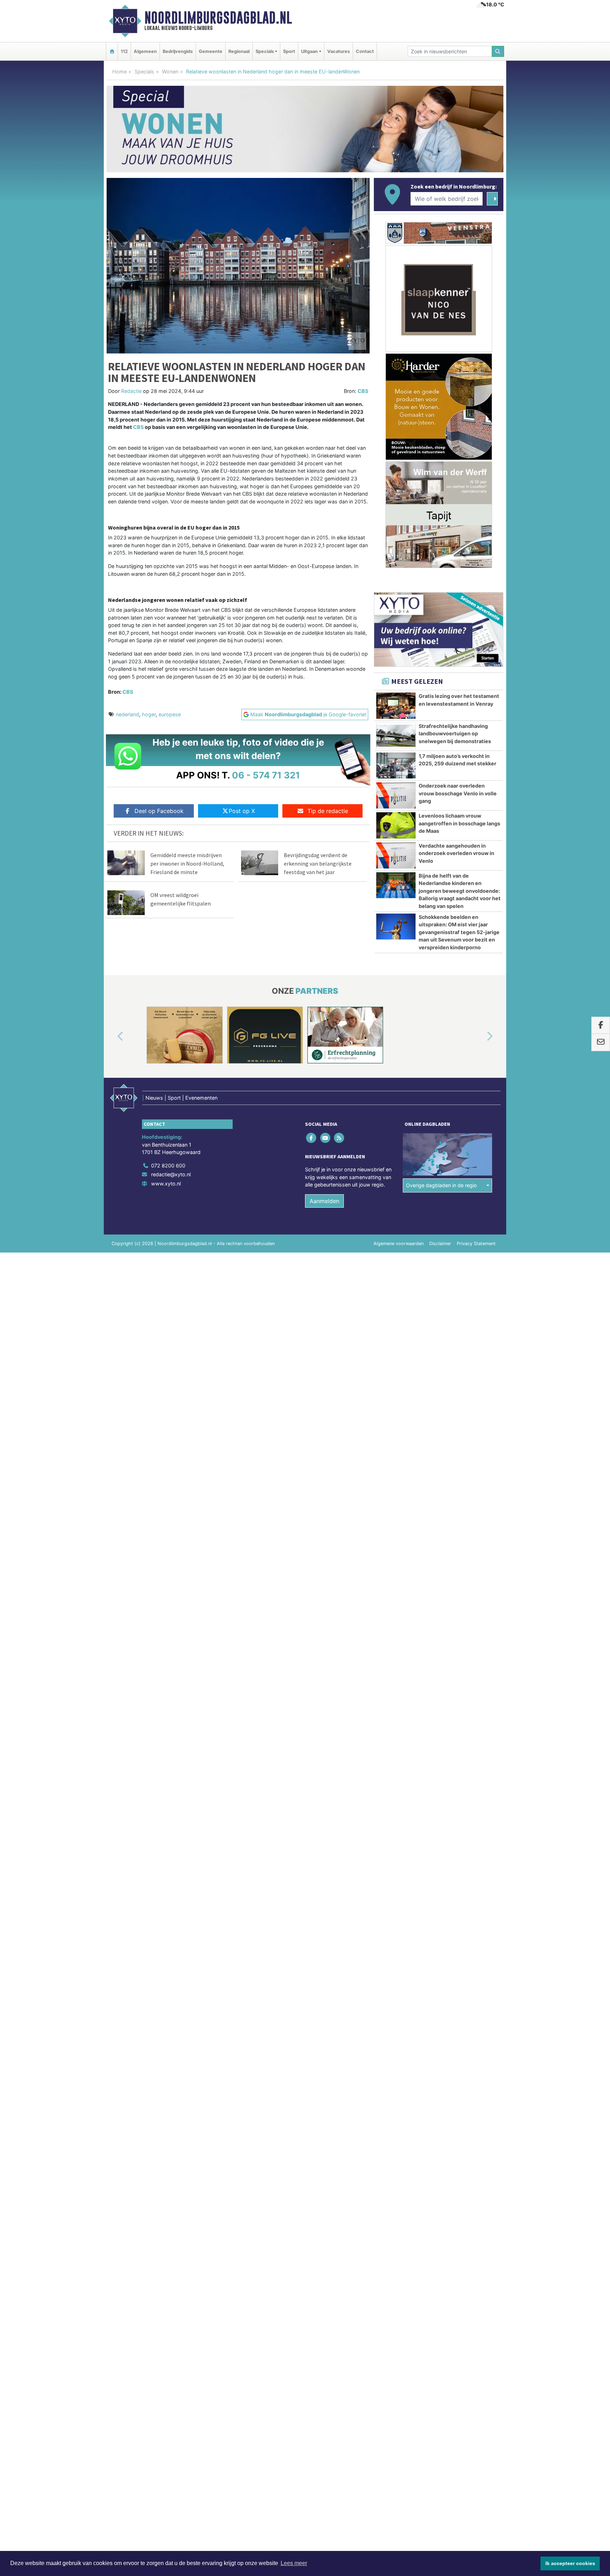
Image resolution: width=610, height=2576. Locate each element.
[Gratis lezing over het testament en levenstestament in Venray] (396, 706)
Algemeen (145, 51)
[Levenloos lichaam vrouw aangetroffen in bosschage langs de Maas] (396, 825)
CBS (363, 391)
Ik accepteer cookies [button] (570, 2563)
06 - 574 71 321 (266, 775)
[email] (601, 1042)
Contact (365, 51)
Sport (289, 51)
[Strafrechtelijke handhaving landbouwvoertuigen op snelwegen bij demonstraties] (396, 736)
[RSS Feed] (339, 1138)
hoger (149, 714)
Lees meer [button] (294, 2563)
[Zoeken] (498, 51)
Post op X (242, 811)
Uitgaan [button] (309, 51)
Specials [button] (265, 51)
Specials (144, 71)
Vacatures (339, 51)
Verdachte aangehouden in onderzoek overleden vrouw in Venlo (456, 853)
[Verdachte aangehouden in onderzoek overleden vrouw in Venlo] (396, 855)
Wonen (170, 71)
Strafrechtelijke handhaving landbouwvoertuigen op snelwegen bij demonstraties (455, 734)
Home (119, 71)
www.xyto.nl (166, 1184)
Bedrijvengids (178, 51)
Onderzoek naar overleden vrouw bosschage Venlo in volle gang (458, 793)
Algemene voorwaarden (399, 1244)
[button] (112, 1036)
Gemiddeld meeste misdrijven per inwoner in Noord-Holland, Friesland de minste (187, 863)
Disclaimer (440, 1244)
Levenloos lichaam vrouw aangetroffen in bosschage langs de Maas (459, 823)
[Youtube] (326, 1138)
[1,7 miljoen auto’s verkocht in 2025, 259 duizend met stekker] (396, 766)
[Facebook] (312, 1138)
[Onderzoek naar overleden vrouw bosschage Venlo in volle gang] (396, 795)
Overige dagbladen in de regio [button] (441, 1185)
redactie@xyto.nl (171, 1174)
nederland (127, 714)
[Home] (112, 51)
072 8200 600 (168, 1166)
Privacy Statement (476, 1244)
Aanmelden (324, 1201)
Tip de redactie (328, 811)
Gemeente (211, 51)
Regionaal (239, 51)
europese (170, 714)
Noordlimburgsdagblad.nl (218, 18)
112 (124, 51)
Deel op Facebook (159, 811)
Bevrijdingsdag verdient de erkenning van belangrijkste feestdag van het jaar (318, 863)
